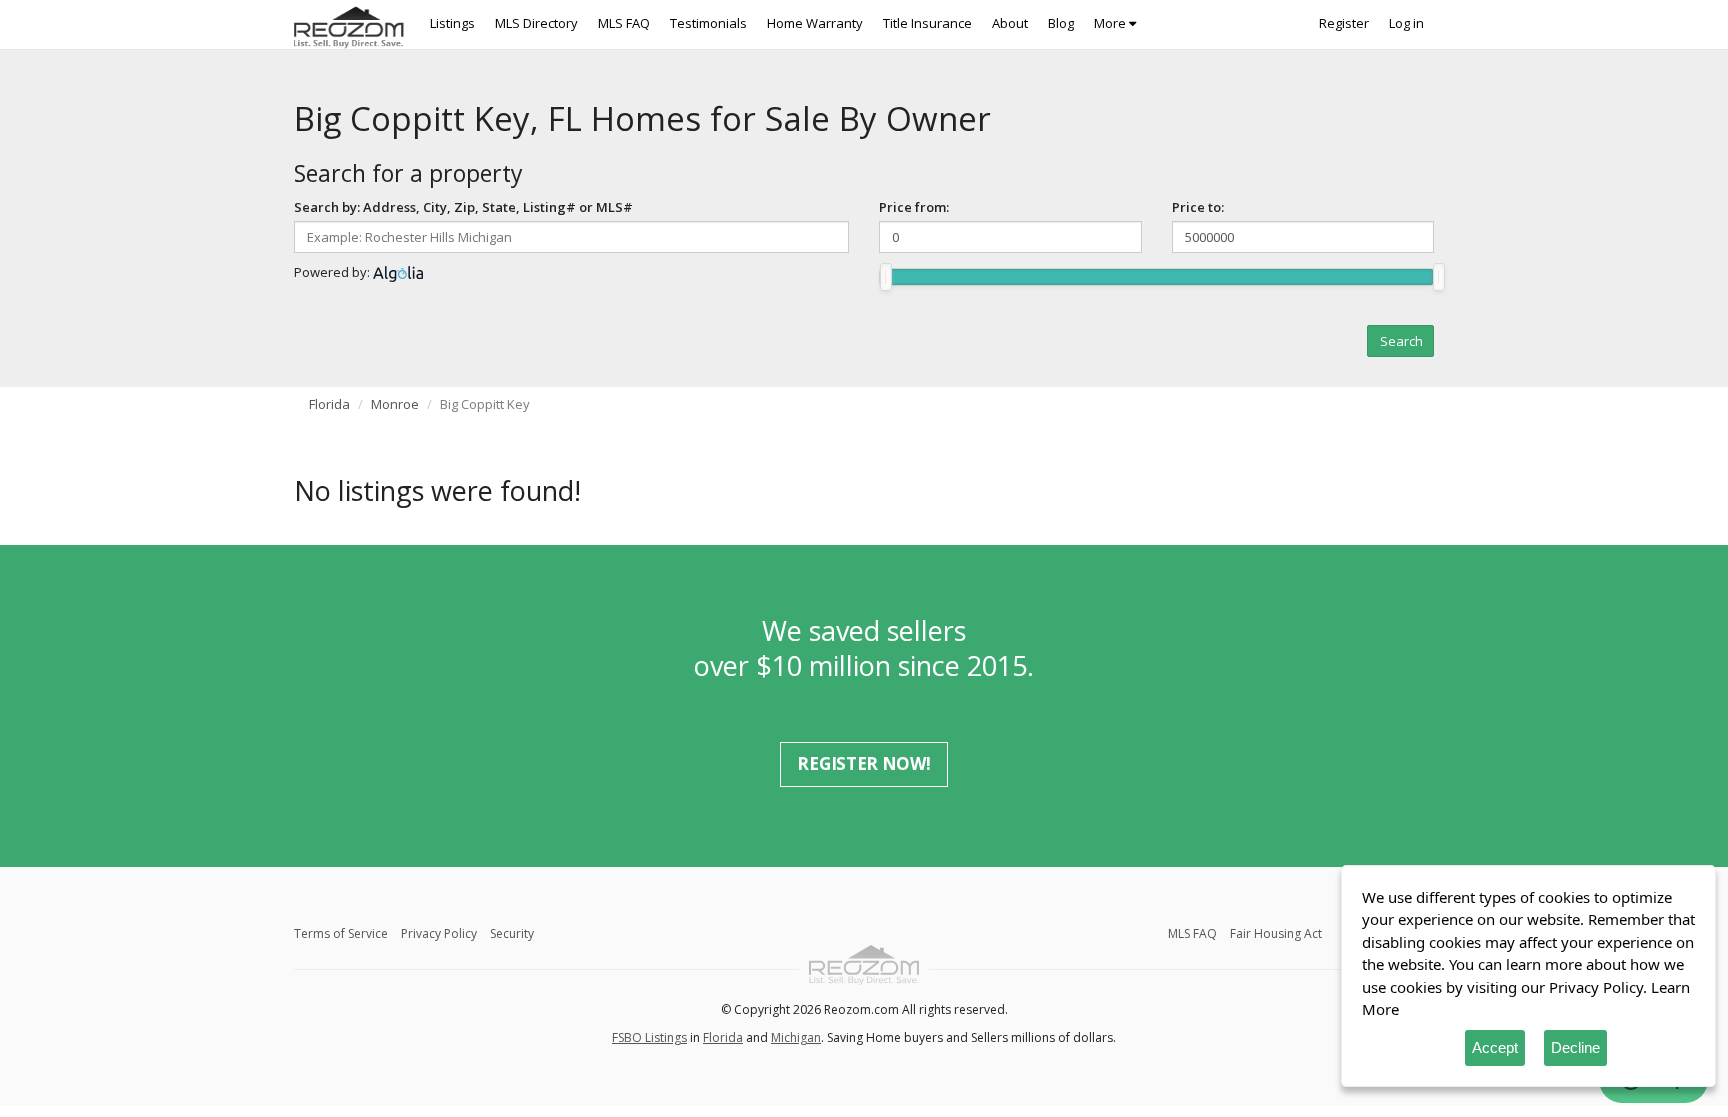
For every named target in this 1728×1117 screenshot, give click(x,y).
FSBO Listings (649, 1037)
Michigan (796, 1037)
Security (512, 933)
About (1010, 23)
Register (1344, 23)
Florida (329, 404)
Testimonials (708, 23)
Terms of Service (341, 933)
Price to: (1198, 207)
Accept (1495, 1047)
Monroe (395, 404)
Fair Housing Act (1276, 933)
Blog (1061, 23)
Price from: (914, 207)
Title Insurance (927, 23)
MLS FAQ (624, 23)
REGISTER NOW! (863, 763)
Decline (1575, 1047)
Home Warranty (815, 23)
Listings (452, 23)
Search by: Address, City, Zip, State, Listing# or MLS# (463, 207)
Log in (1406, 23)
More (1111, 23)
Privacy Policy (439, 933)
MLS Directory (536, 23)
